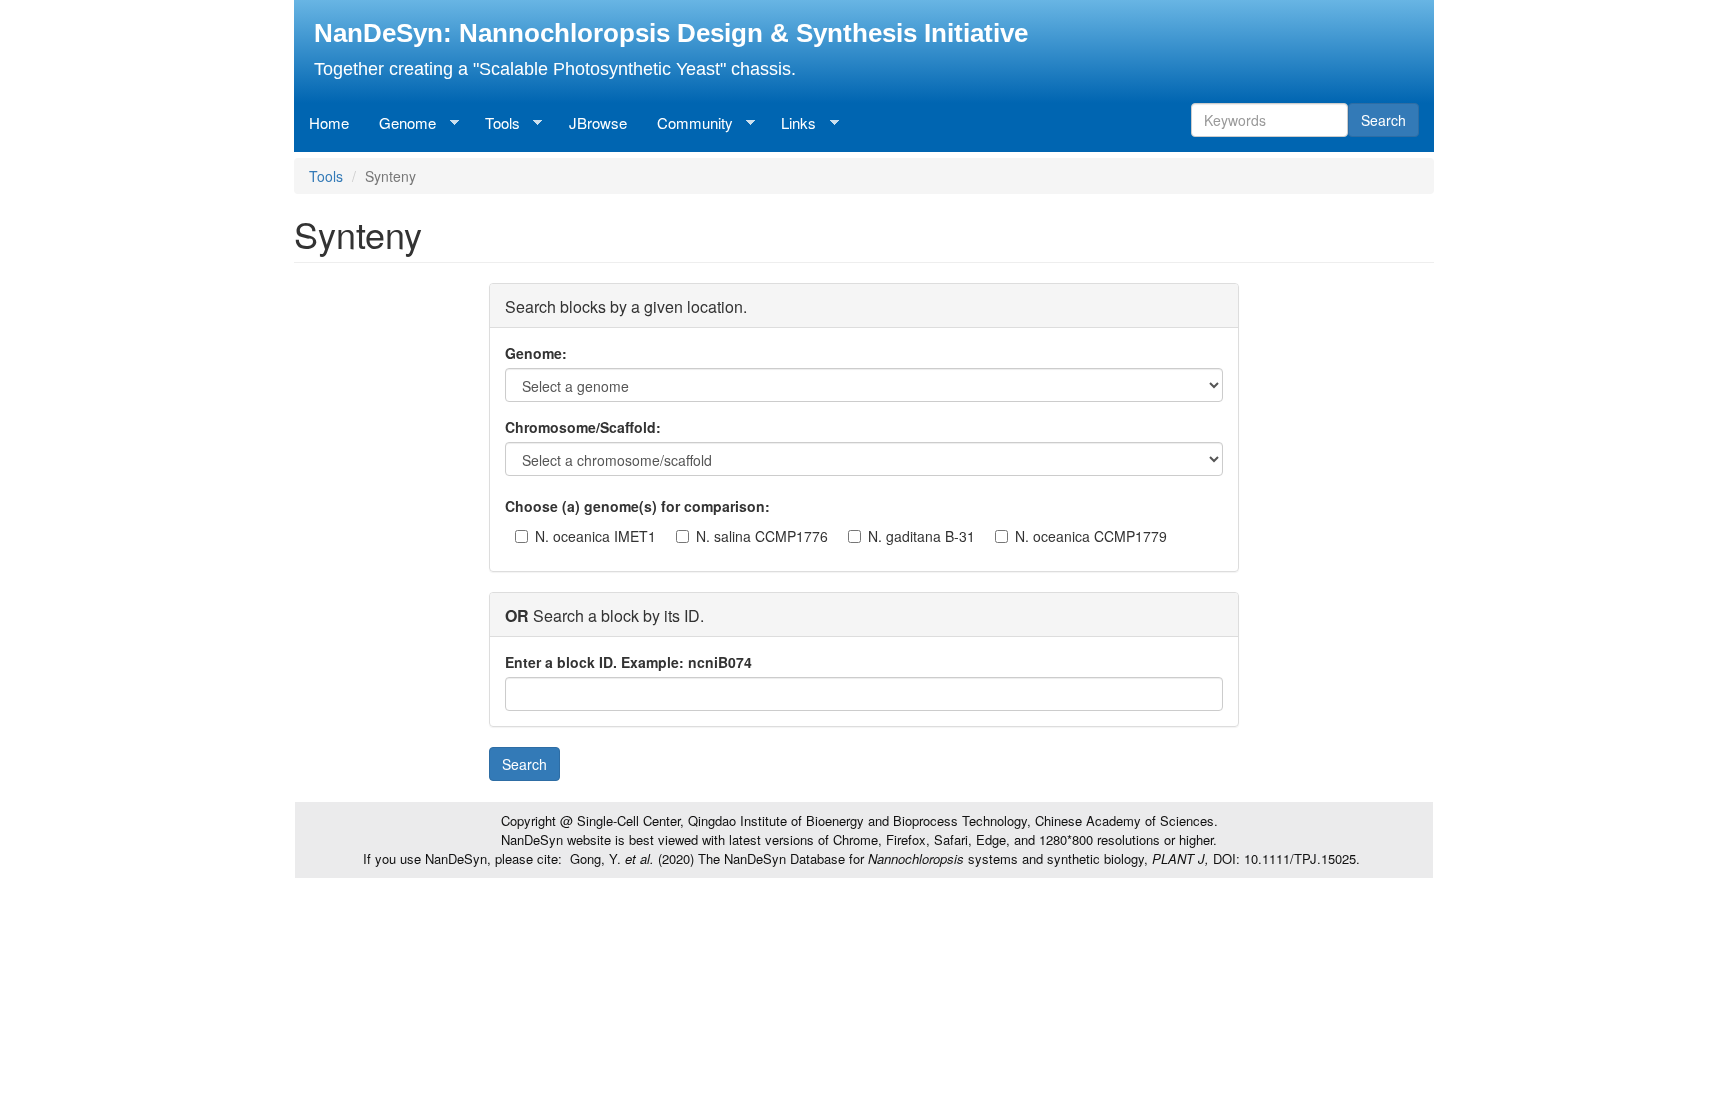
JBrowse (598, 122)
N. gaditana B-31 (921, 536)
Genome (400, 123)
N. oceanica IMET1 (595, 536)
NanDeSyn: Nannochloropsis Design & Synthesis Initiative (671, 33)
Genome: (536, 353)
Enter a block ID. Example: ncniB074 (628, 662)
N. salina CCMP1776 (762, 536)
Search (1383, 120)
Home (329, 122)
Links (791, 123)
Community (687, 123)
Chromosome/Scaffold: (583, 427)
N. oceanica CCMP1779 (1091, 536)
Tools (495, 123)
